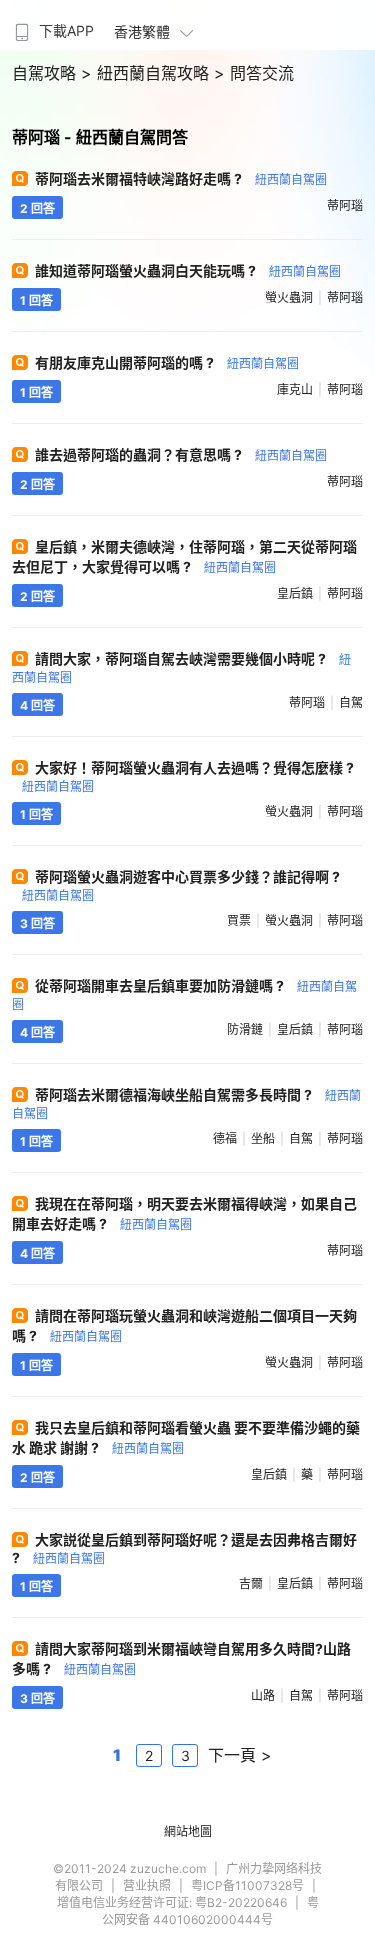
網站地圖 (188, 1831)
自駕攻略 (46, 73)
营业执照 (147, 1885)
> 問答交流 (254, 73)
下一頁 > (240, 1755)
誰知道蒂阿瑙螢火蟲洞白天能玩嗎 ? (188, 270)
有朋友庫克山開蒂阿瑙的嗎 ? (167, 362)
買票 (239, 920)
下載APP (66, 30)
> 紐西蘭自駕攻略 (147, 73)
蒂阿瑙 (345, 205)
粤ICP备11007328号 (247, 1885)
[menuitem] (52, 25)
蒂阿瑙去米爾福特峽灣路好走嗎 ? (181, 178)
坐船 (263, 1138)
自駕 (351, 702)
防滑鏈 (245, 1029)
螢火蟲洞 (289, 297)
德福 (225, 1138)
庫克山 (295, 389)
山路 (263, 1695)
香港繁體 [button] (142, 31)
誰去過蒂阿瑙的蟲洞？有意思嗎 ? (181, 454)
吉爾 (251, 1583)
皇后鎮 (295, 593)
